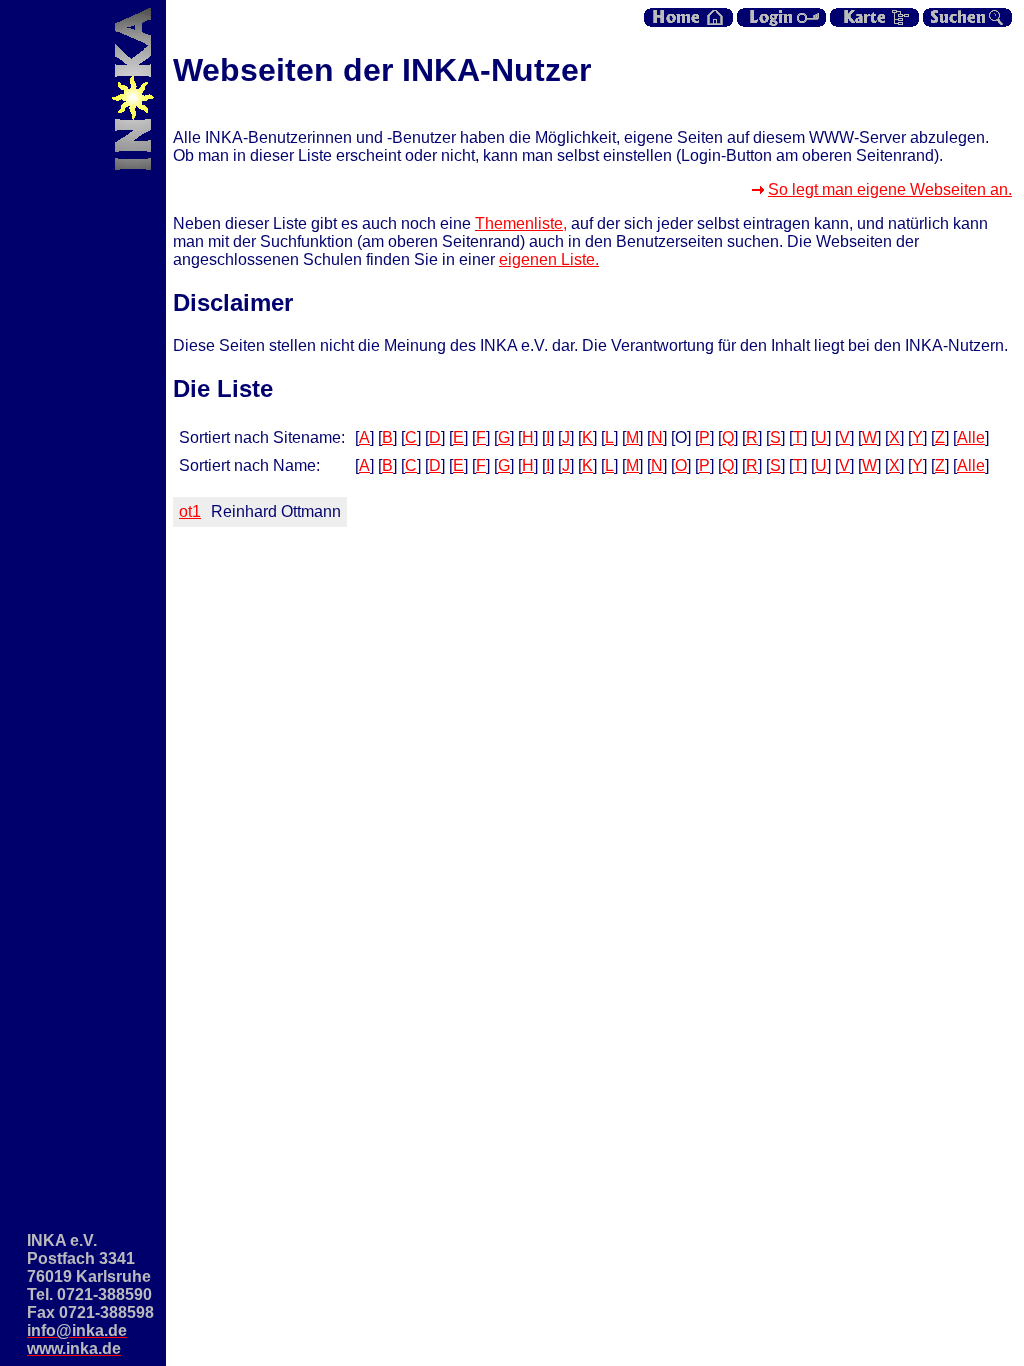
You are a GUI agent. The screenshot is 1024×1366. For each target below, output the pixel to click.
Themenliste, (521, 223)
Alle (971, 437)
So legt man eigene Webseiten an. (890, 189)
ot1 (190, 511)
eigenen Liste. (549, 259)
